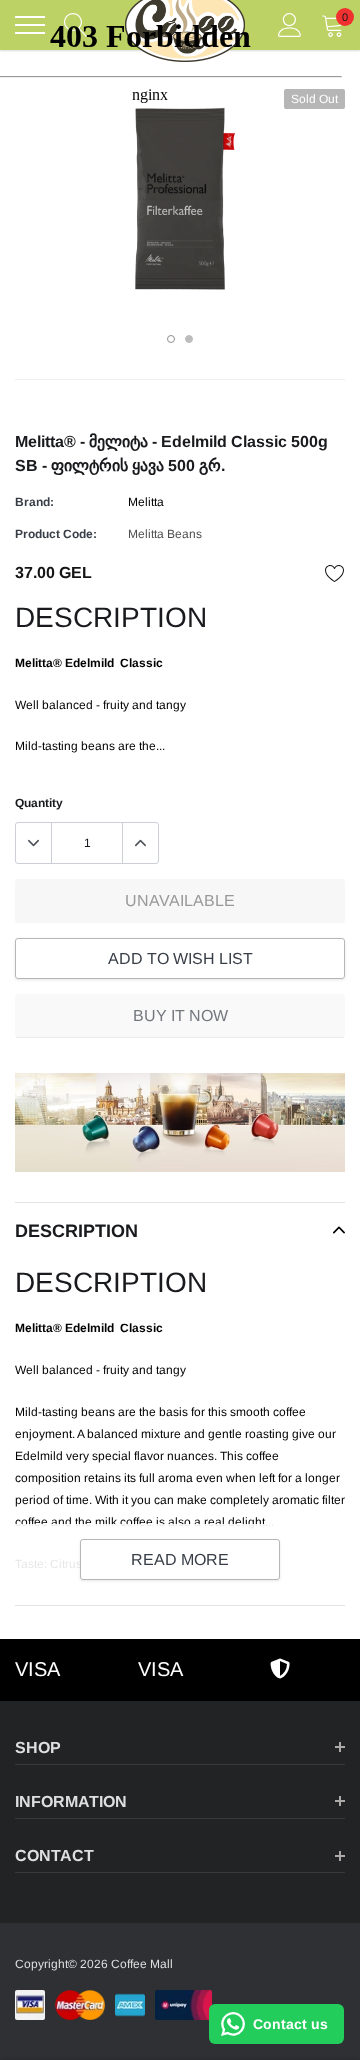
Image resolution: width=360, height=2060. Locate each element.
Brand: (34, 502)
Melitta (146, 502)
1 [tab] (171, 339)
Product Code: (56, 534)
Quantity (39, 803)
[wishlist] (335, 573)
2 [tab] (189, 339)
